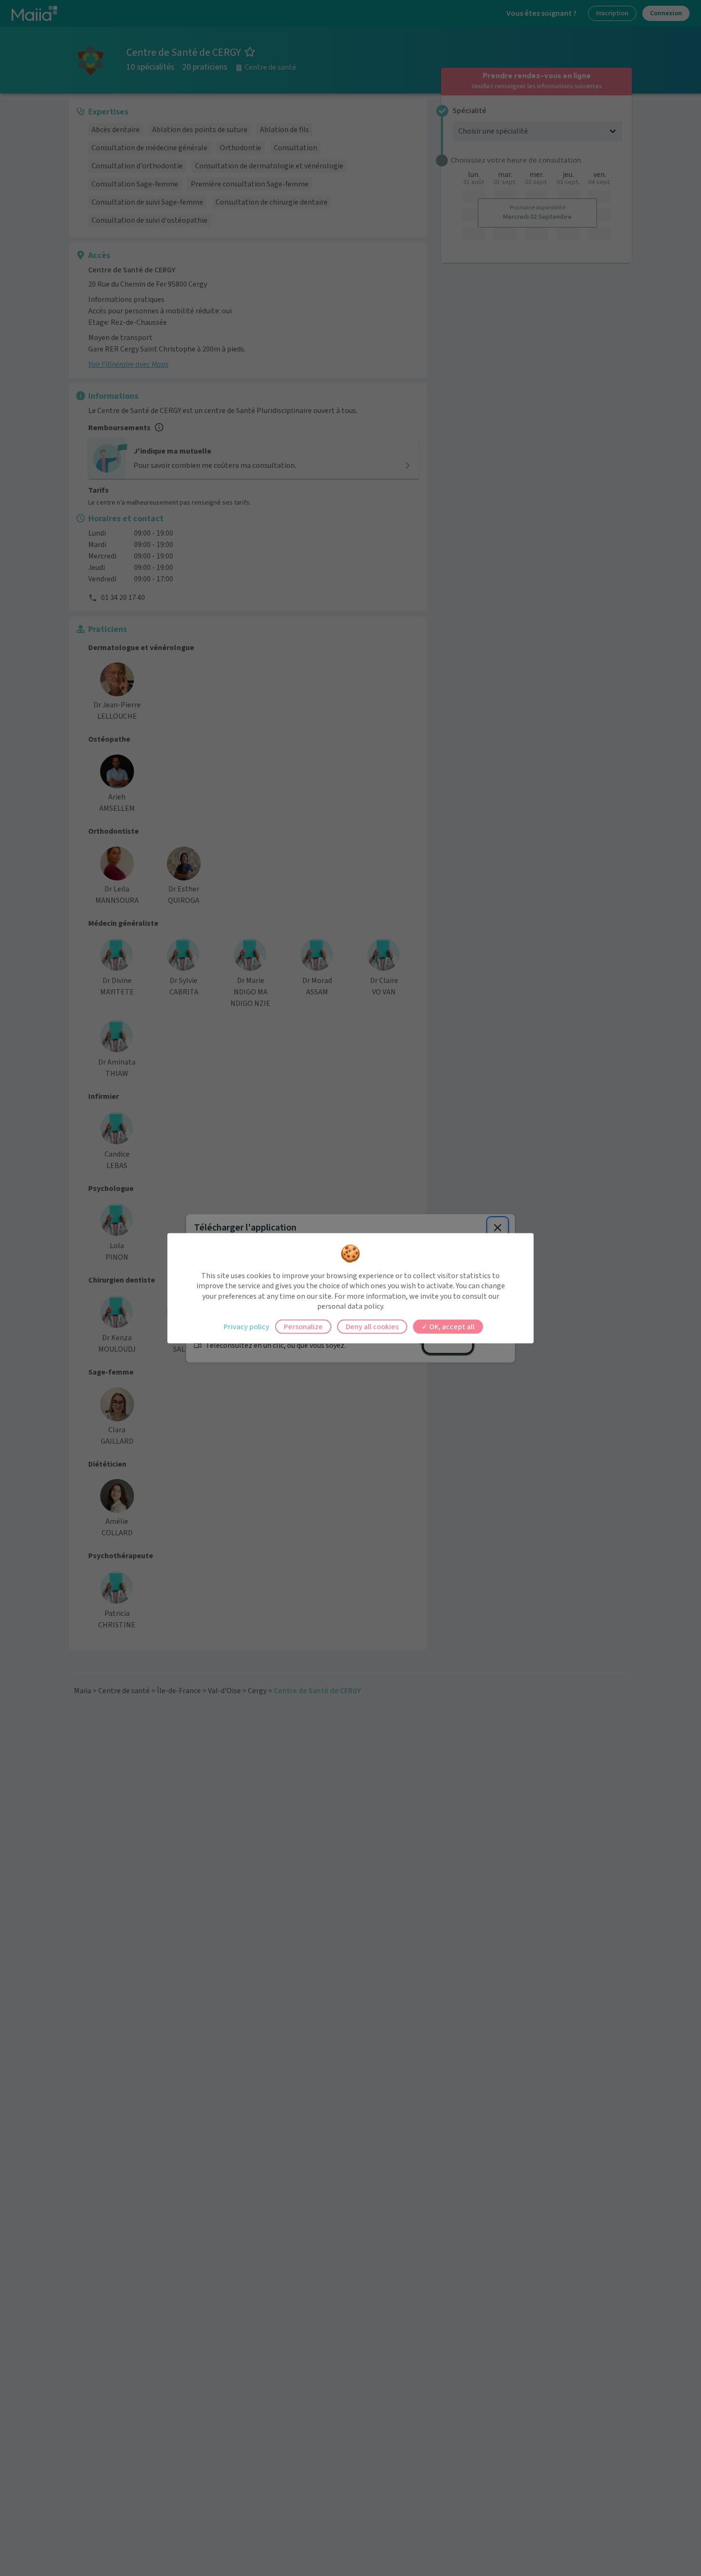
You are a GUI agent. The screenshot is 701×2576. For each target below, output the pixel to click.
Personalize (303, 1326)
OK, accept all (451, 1326)
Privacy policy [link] (247, 1326)
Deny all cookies (372, 1326)
